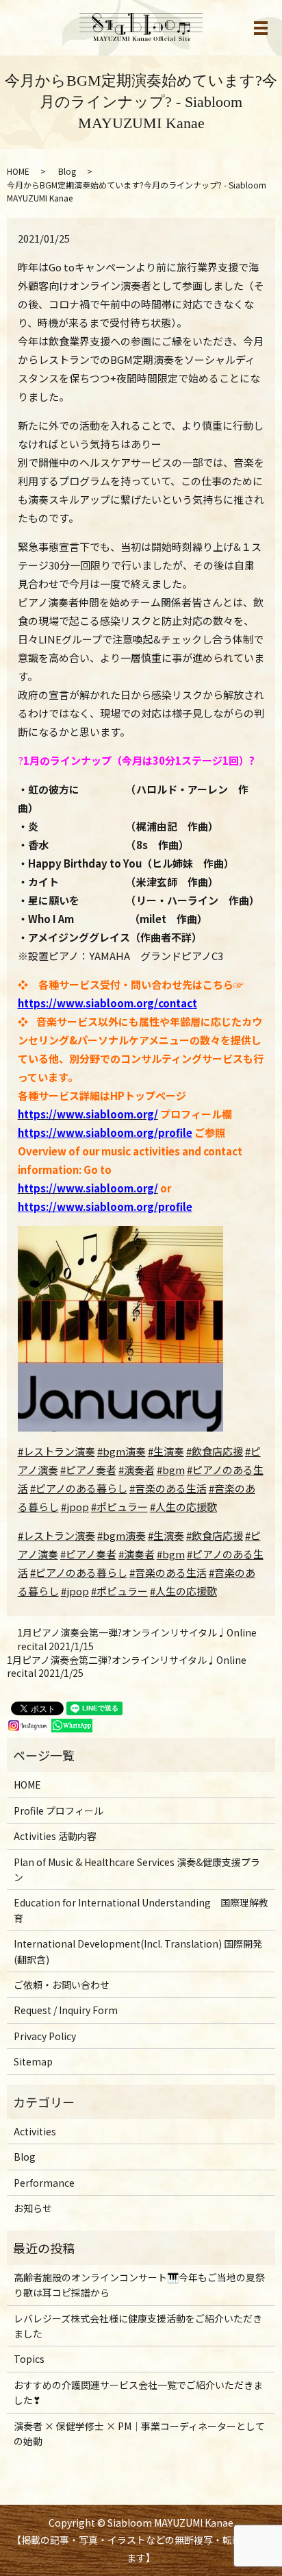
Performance (44, 2183)
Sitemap (33, 2061)
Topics (29, 2359)
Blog (67, 171)
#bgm (171, 1470)
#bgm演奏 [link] (121, 1535)
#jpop (75, 1507)
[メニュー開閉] (261, 28)
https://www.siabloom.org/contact (107, 1003)
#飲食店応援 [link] (215, 1535)
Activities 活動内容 (55, 1836)
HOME (18, 171)
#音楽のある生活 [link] (168, 1572)
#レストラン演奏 (56, 1451)
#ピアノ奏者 (88, 1470)
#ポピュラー (119, 1507)
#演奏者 (137, 1470)
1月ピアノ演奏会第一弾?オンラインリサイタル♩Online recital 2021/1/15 (137, 1640)
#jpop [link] (75, 1591)
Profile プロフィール (59, 1811)
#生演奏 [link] (166, 1535)
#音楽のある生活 (168, 1488)
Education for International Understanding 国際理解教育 (141, 1910)
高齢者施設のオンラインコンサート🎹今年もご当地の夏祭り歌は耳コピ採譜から (139, 2285)
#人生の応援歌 (183, 1507)
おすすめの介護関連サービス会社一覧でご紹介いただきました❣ (138, 2392)
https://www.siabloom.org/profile (105, 1132)
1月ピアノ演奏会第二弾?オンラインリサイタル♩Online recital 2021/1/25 (127, 1667)
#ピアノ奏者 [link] (88, 1554)
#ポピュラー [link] (119, 1591)
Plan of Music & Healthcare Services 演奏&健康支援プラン (137, 1869)
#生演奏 (166, 1451)
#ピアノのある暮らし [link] (79, 1572)
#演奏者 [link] (137, 1554)
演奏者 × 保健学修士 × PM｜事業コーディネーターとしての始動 (139, 2433)
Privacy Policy (45, 2036)
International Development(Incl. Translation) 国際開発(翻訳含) (138, 1951)
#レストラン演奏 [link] (56, 1535)
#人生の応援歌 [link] (183, 1591)
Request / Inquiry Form (66, 2010)
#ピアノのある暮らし (79, 1488)
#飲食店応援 (215, 1451)
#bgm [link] (171, 1554)
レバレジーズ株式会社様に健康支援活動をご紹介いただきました (138, 2326)
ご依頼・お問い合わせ (62, 1985)
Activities (35, 2131)
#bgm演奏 (121, 1451)
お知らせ (33, 2208)
